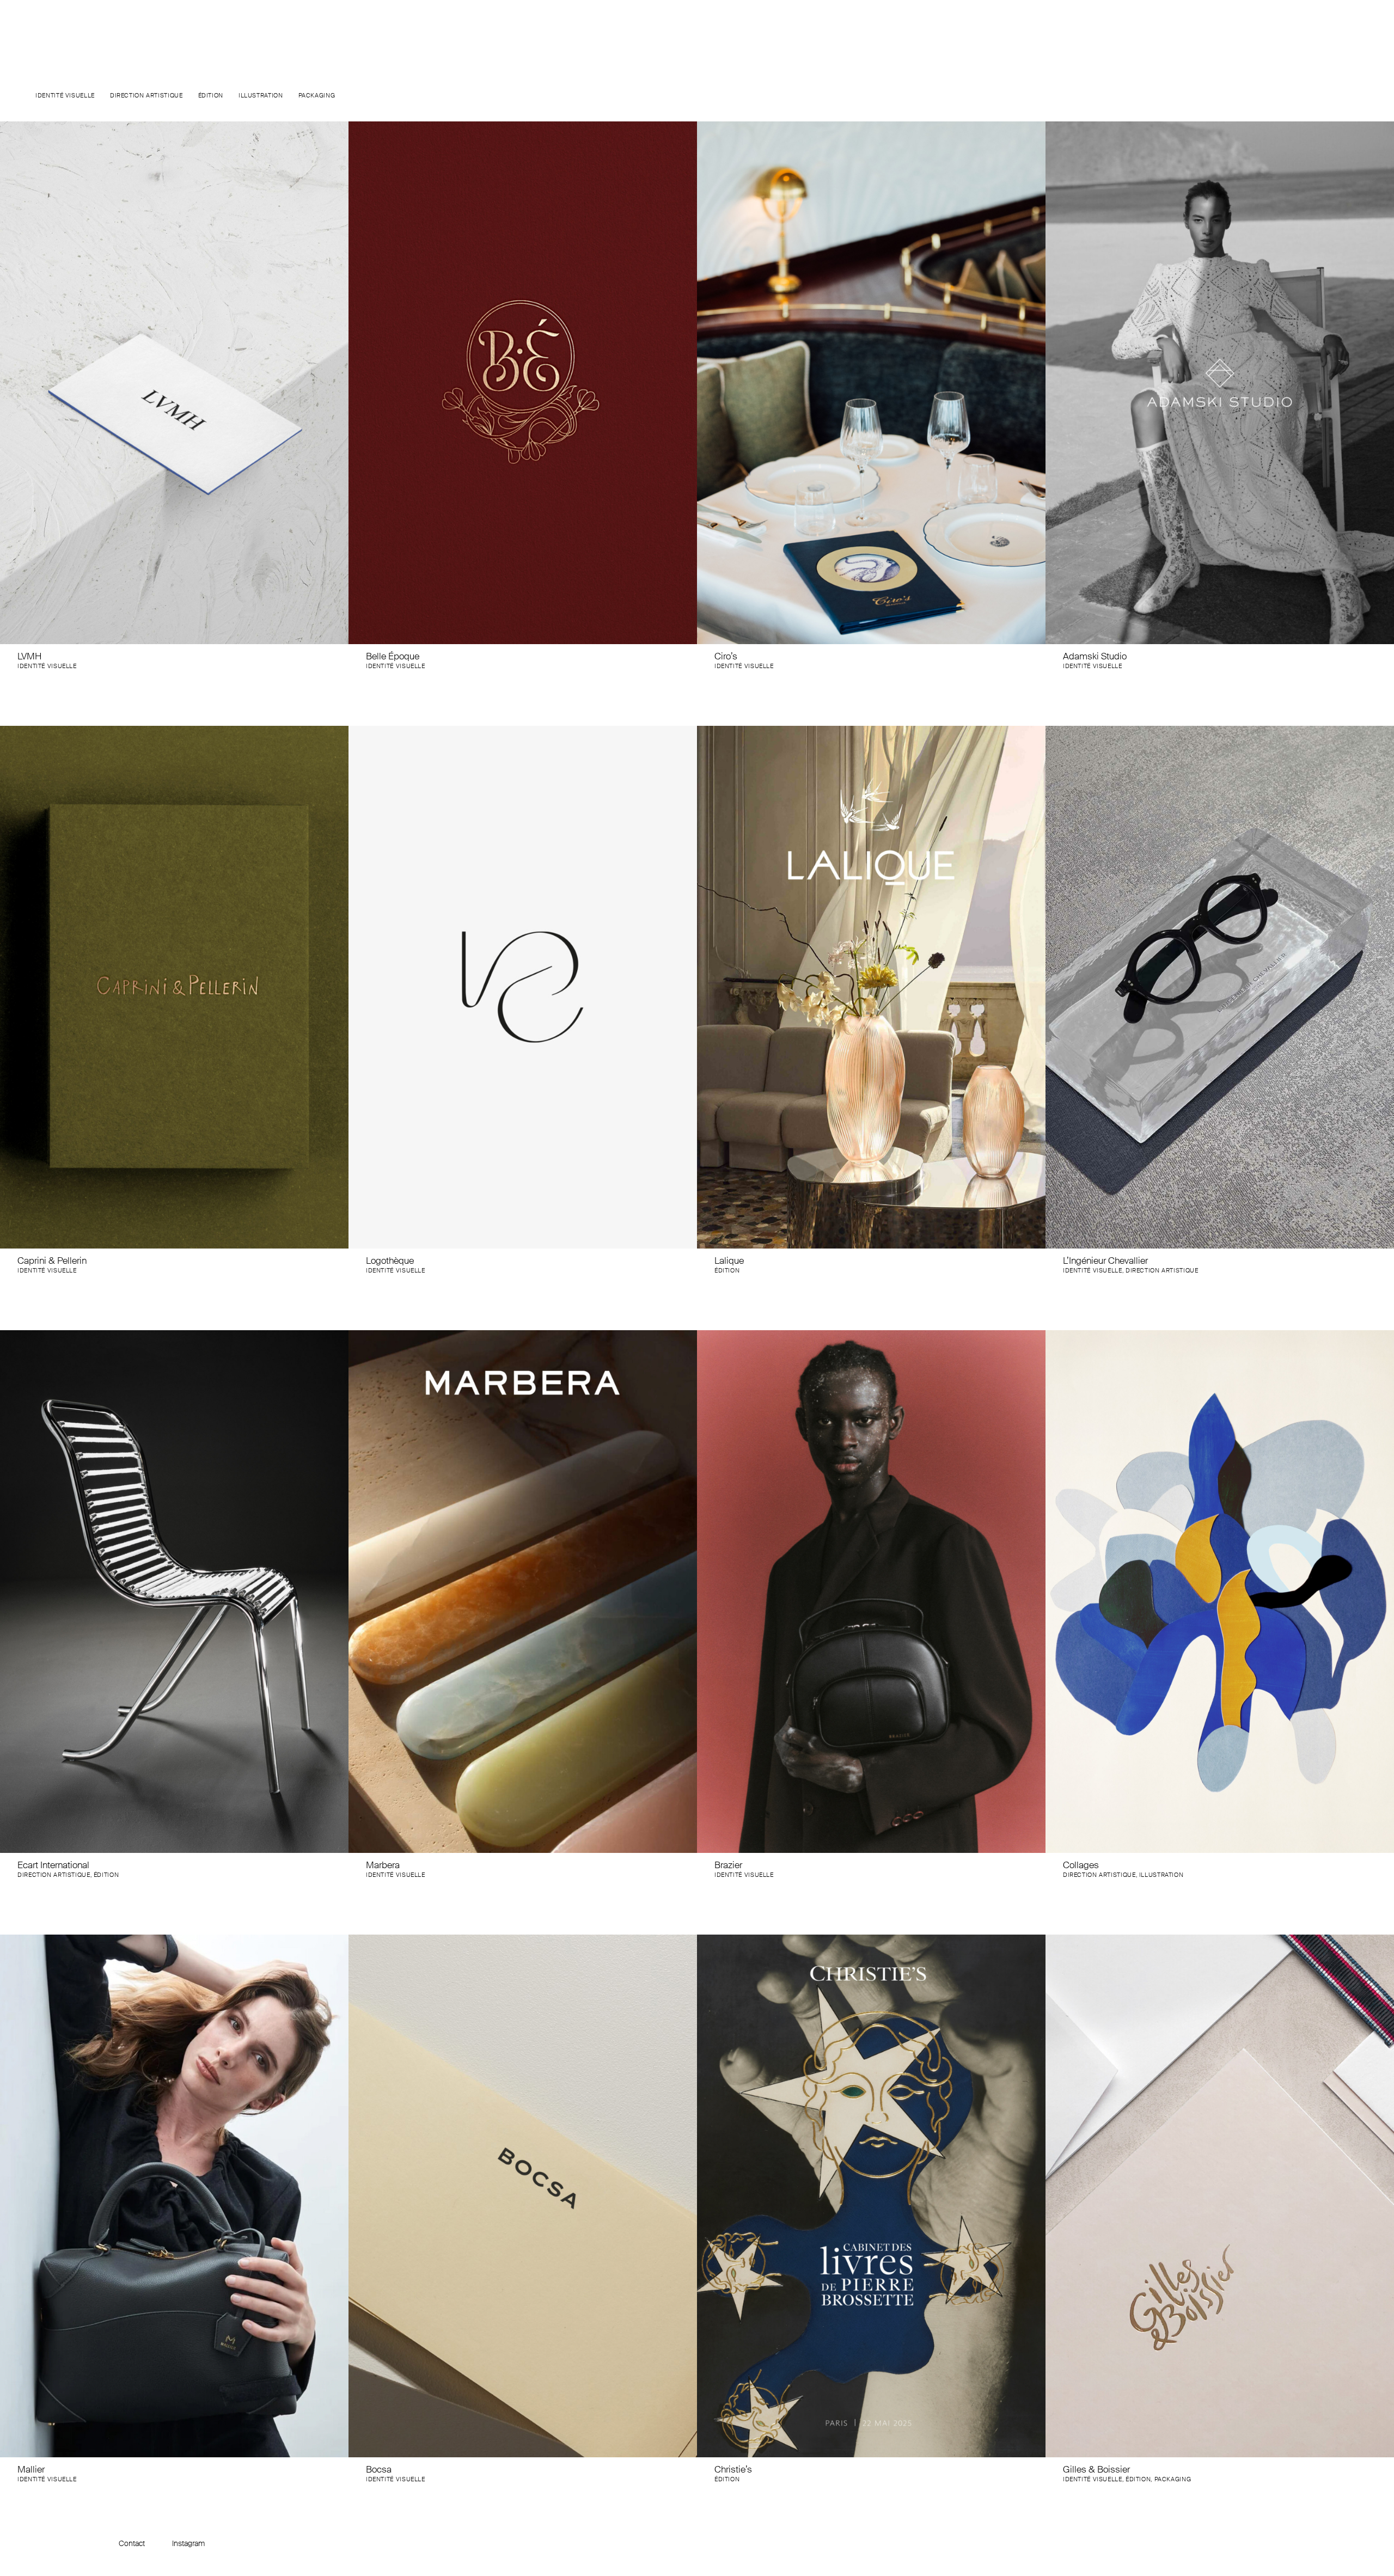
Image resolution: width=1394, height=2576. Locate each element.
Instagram (188, 2543)
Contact (132, 2543)
